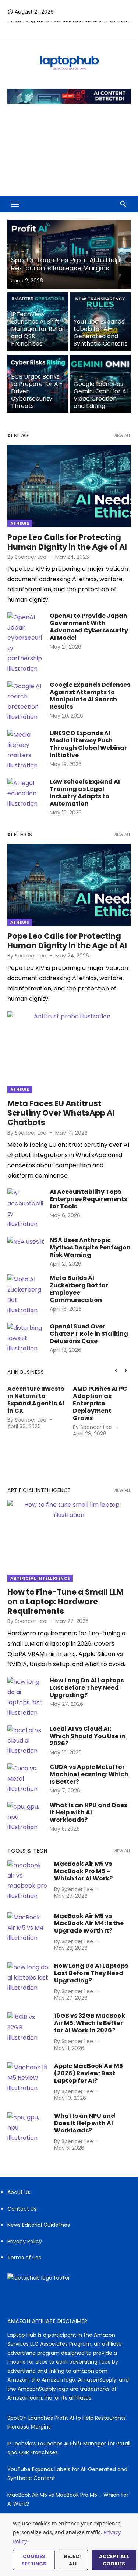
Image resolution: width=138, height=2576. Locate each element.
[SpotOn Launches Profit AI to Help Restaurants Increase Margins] (69, 254)
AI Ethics (20, 835)
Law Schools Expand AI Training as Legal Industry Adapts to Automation (85, 793)
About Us (19, 2192)
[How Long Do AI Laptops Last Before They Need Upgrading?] (26, 1697)
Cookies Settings (34, 2560)
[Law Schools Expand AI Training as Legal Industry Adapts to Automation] (26, 793)
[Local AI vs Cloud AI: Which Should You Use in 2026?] (26, 1741)
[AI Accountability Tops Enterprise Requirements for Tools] (26, 1209)
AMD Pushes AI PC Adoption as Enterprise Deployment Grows (100, 1403)
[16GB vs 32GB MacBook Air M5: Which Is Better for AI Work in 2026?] (28, 2028)
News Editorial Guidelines (39, 2225)
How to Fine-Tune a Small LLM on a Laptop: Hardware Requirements (66, 1602)
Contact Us (22, 2209)
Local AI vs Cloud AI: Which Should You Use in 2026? (88, 1736)
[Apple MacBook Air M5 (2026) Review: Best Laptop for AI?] (28, 2078)
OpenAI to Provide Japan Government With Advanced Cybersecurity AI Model (89, 627)
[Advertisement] (69, 155)
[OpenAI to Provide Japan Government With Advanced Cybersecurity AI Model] (26, 643)
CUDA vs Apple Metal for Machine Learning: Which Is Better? (89, 1774)
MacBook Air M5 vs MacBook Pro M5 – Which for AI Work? (83, 1871)
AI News (18, 435)
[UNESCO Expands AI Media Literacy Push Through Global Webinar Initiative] (26, 750)
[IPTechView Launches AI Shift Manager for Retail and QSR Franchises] (38, 322)
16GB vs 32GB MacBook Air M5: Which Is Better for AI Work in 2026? (90, 2023)
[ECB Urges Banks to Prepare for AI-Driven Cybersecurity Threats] (38, 384)
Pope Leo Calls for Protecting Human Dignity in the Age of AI (67, 542)
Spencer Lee (31, 557)
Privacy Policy (25, 2241)
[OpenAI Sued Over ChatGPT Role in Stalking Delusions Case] (26, 1338)
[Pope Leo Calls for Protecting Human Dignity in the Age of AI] (69, 486)
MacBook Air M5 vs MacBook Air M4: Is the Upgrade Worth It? (89, 1923)
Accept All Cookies (114, 2560)
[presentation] (116, 1371)
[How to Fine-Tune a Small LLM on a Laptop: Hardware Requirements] (69, 1541)
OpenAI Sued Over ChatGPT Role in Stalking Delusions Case (89, 1334)
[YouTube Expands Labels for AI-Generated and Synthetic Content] (100, 322)
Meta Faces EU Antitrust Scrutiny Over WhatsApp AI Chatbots (61, 1113)
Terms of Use (24, 2258)
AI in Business (26, 1372)
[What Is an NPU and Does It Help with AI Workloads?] (26, 1817)
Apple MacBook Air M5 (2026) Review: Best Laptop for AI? (89, 2073)
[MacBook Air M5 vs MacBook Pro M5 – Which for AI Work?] (28, 1881)
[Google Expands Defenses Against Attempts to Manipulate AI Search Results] (26, 702)
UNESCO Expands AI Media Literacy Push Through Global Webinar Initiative (88, 744)
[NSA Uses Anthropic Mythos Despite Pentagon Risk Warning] (26, 1249)
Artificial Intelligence (39, 1490)
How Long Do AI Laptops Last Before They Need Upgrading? (71, 26)
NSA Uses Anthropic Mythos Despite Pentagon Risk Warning (90, 1247)
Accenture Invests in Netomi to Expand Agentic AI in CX (36, 1400)
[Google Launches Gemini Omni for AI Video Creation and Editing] (100, 384)
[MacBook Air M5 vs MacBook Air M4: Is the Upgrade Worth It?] (28, 1928)
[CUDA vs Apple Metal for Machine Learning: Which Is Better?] (26, 1779)
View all (122, 435)
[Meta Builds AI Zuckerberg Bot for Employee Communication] (26, 1295)
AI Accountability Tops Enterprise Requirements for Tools (89, 1199)
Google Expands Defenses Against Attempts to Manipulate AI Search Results (90, 696)
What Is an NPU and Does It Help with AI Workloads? (89, 1812)
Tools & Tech (27, 1851)
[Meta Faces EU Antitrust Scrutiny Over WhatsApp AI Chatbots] (69, 1052)
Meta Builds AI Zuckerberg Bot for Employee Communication (79, 1289)
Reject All (73, 2560)
